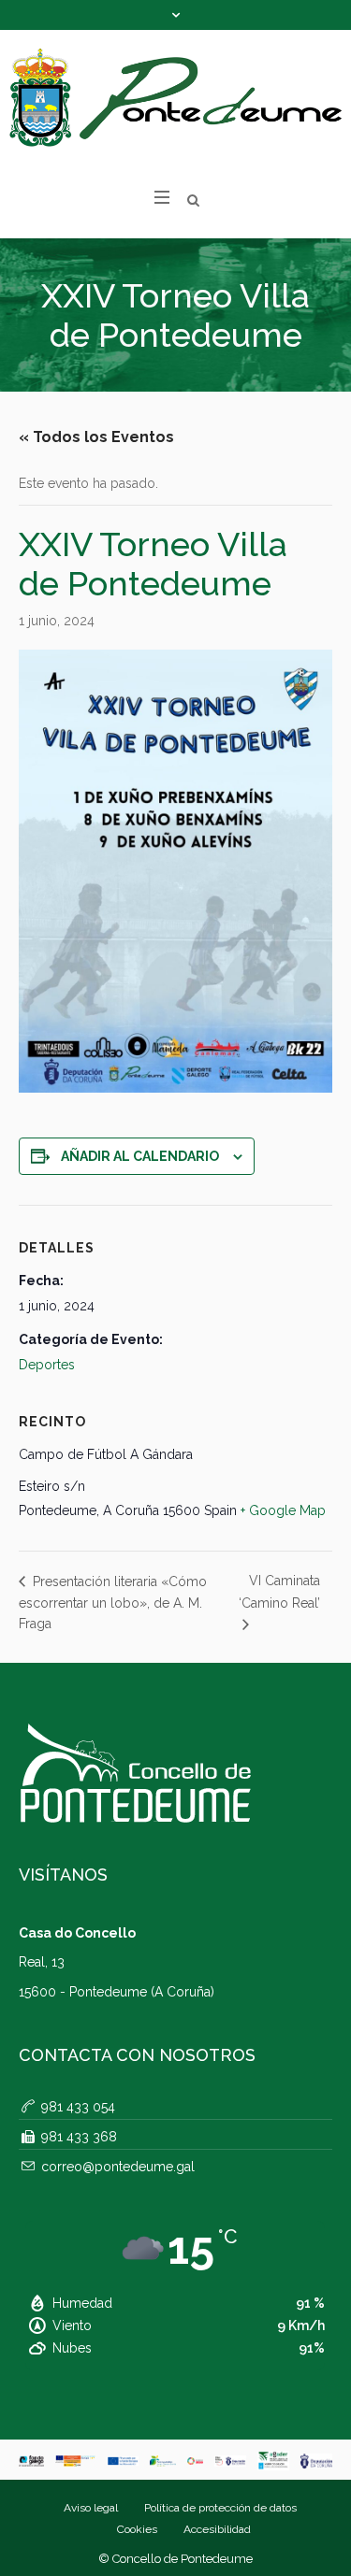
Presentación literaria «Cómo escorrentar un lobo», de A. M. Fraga (113, 1603)
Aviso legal (91, 2508)
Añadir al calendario (140, 1156)
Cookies (137, 2529)
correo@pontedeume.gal (118, 2167)
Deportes (47, 1365)
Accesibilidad (217, 2529)
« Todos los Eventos (96, 437)
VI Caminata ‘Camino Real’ (279, 1591)
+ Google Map (283, 1510)
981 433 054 (78, 2107)
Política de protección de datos (220, 2508)
